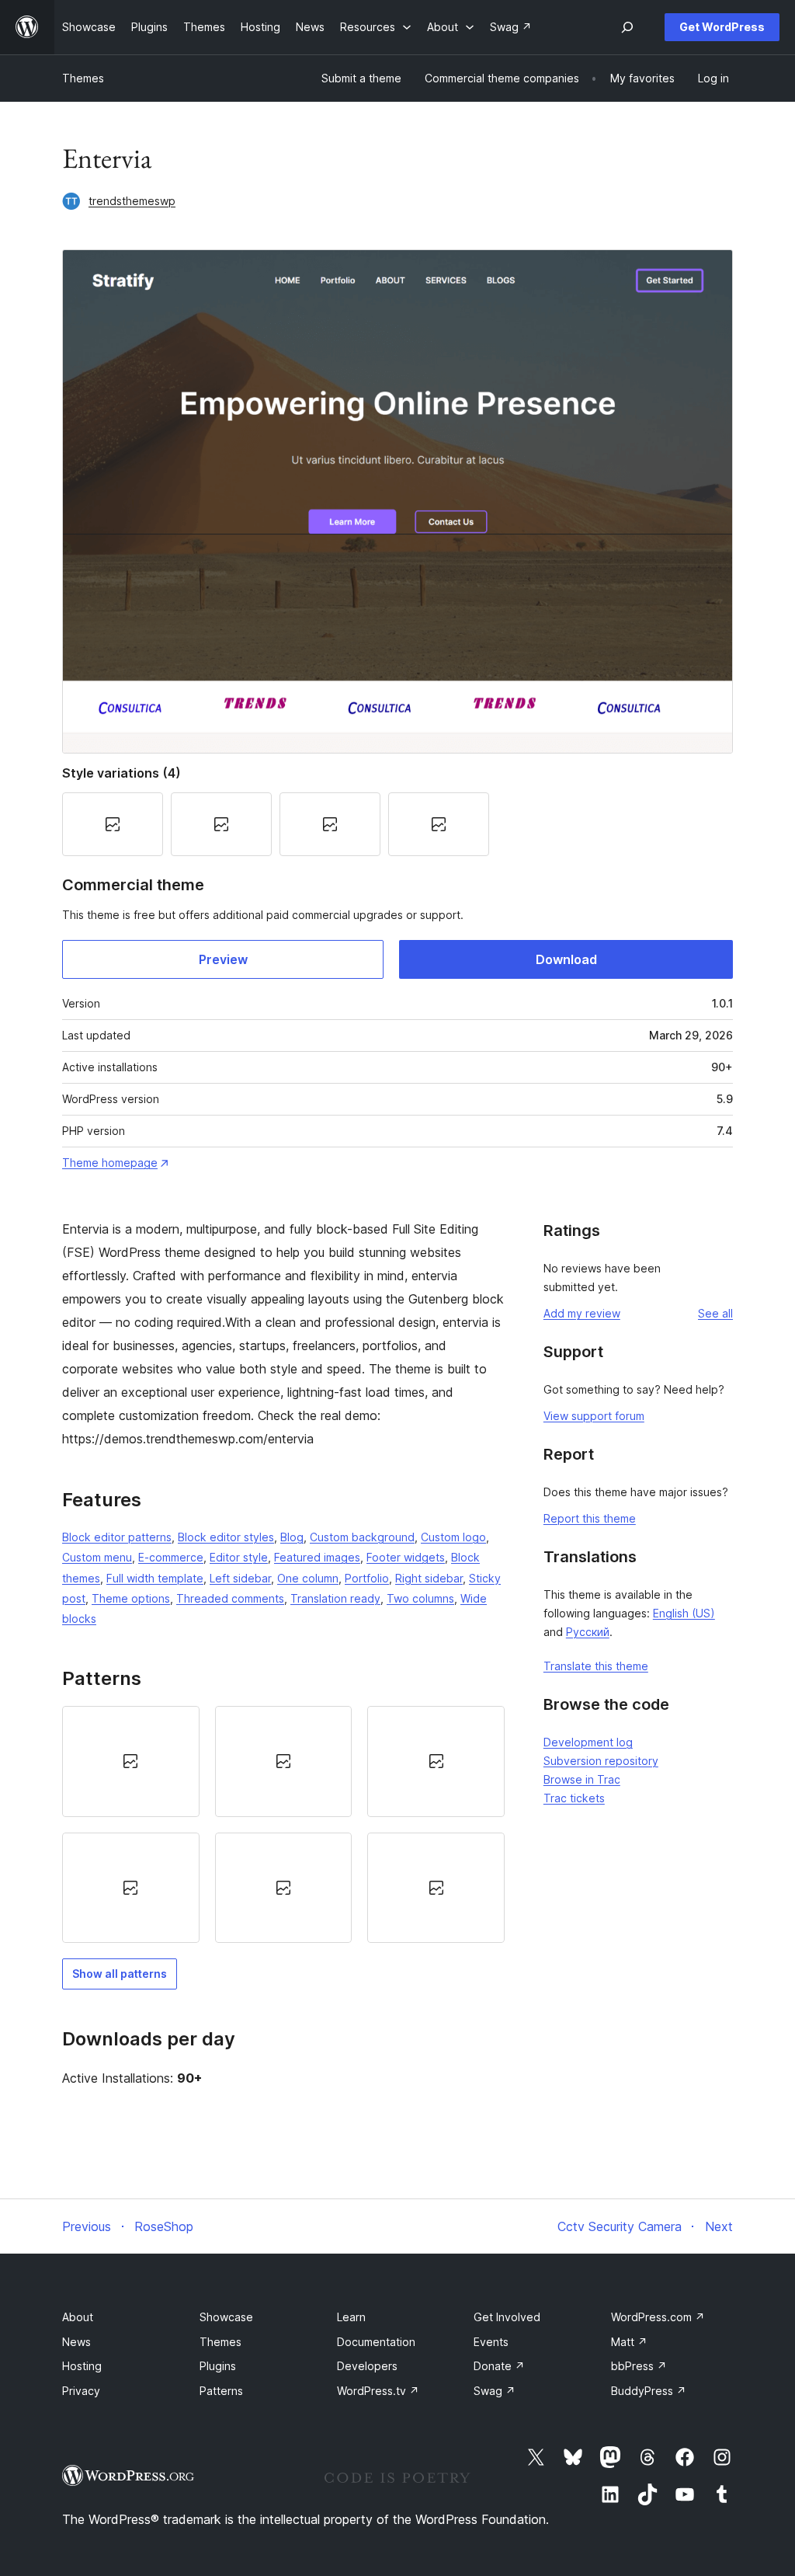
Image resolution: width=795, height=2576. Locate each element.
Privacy (81, 2391)
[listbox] (283, 1824)
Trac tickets (574, 1798)
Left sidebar (240, 1578)
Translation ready (335, 1598)
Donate (499, 2366)
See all (715, 1313)
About (78, 2317)
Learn (351, 2317)
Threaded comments (230, 1598)
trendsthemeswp (132, 201)
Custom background (362, 1537)
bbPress (639, 2366)
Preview (223, 959)
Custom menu (97, 1557)
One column (308, 1578)
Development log (588, 1742)
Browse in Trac (582, 1779)
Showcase (226, 2317)
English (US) (684, 1613)
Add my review (582, 1313)
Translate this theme (596, 1666)
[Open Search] (627, 27)
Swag (495, 2391)
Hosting (82, 2366)
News (76, 2342)
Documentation (376, 2342)
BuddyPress (649, 2391)
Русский (588, 1632)
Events (491, 2342)
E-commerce (171, 1557)
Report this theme (590, 1518)
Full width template (155, 1578)
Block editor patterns (117, 1537)
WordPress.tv (378, 2391)
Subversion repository (601, 1761)
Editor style (239, 1557)
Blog (292, 1537)
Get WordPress (722, 27)
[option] (131, 1761)
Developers (367, 2366)
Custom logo (453, 1537)
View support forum (594, 1416)
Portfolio (367, 1578)
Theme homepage (110, 1163)
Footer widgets (406, 1557)
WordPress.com (658, 2317)
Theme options (131, 1598)
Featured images (317, 1557)
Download (566, 959)
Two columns (420, 1598)
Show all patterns (120, 1974)
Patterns (221, 2391)
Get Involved (507, 2317)
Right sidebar (429, 1578)
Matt (629, 2342)
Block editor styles (226, 1537)
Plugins (218, 2366)
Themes (83, 78)
